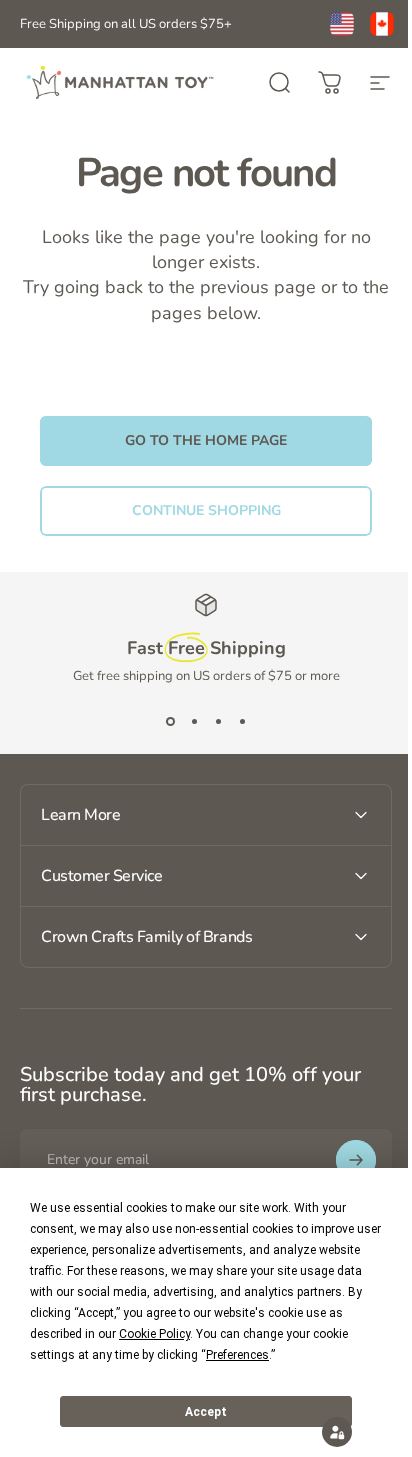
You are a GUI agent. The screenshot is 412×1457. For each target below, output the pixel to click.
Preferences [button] (237, 1355)
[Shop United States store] (342, 24)
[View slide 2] (194, 721)
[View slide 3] (218, 721)
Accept (206, 1412)
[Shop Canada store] (382, 24)
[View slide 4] (242, 721)
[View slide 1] (170, 721)
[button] (322, 1432)
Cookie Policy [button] (154, 1334)
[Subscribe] (341, 1160)
